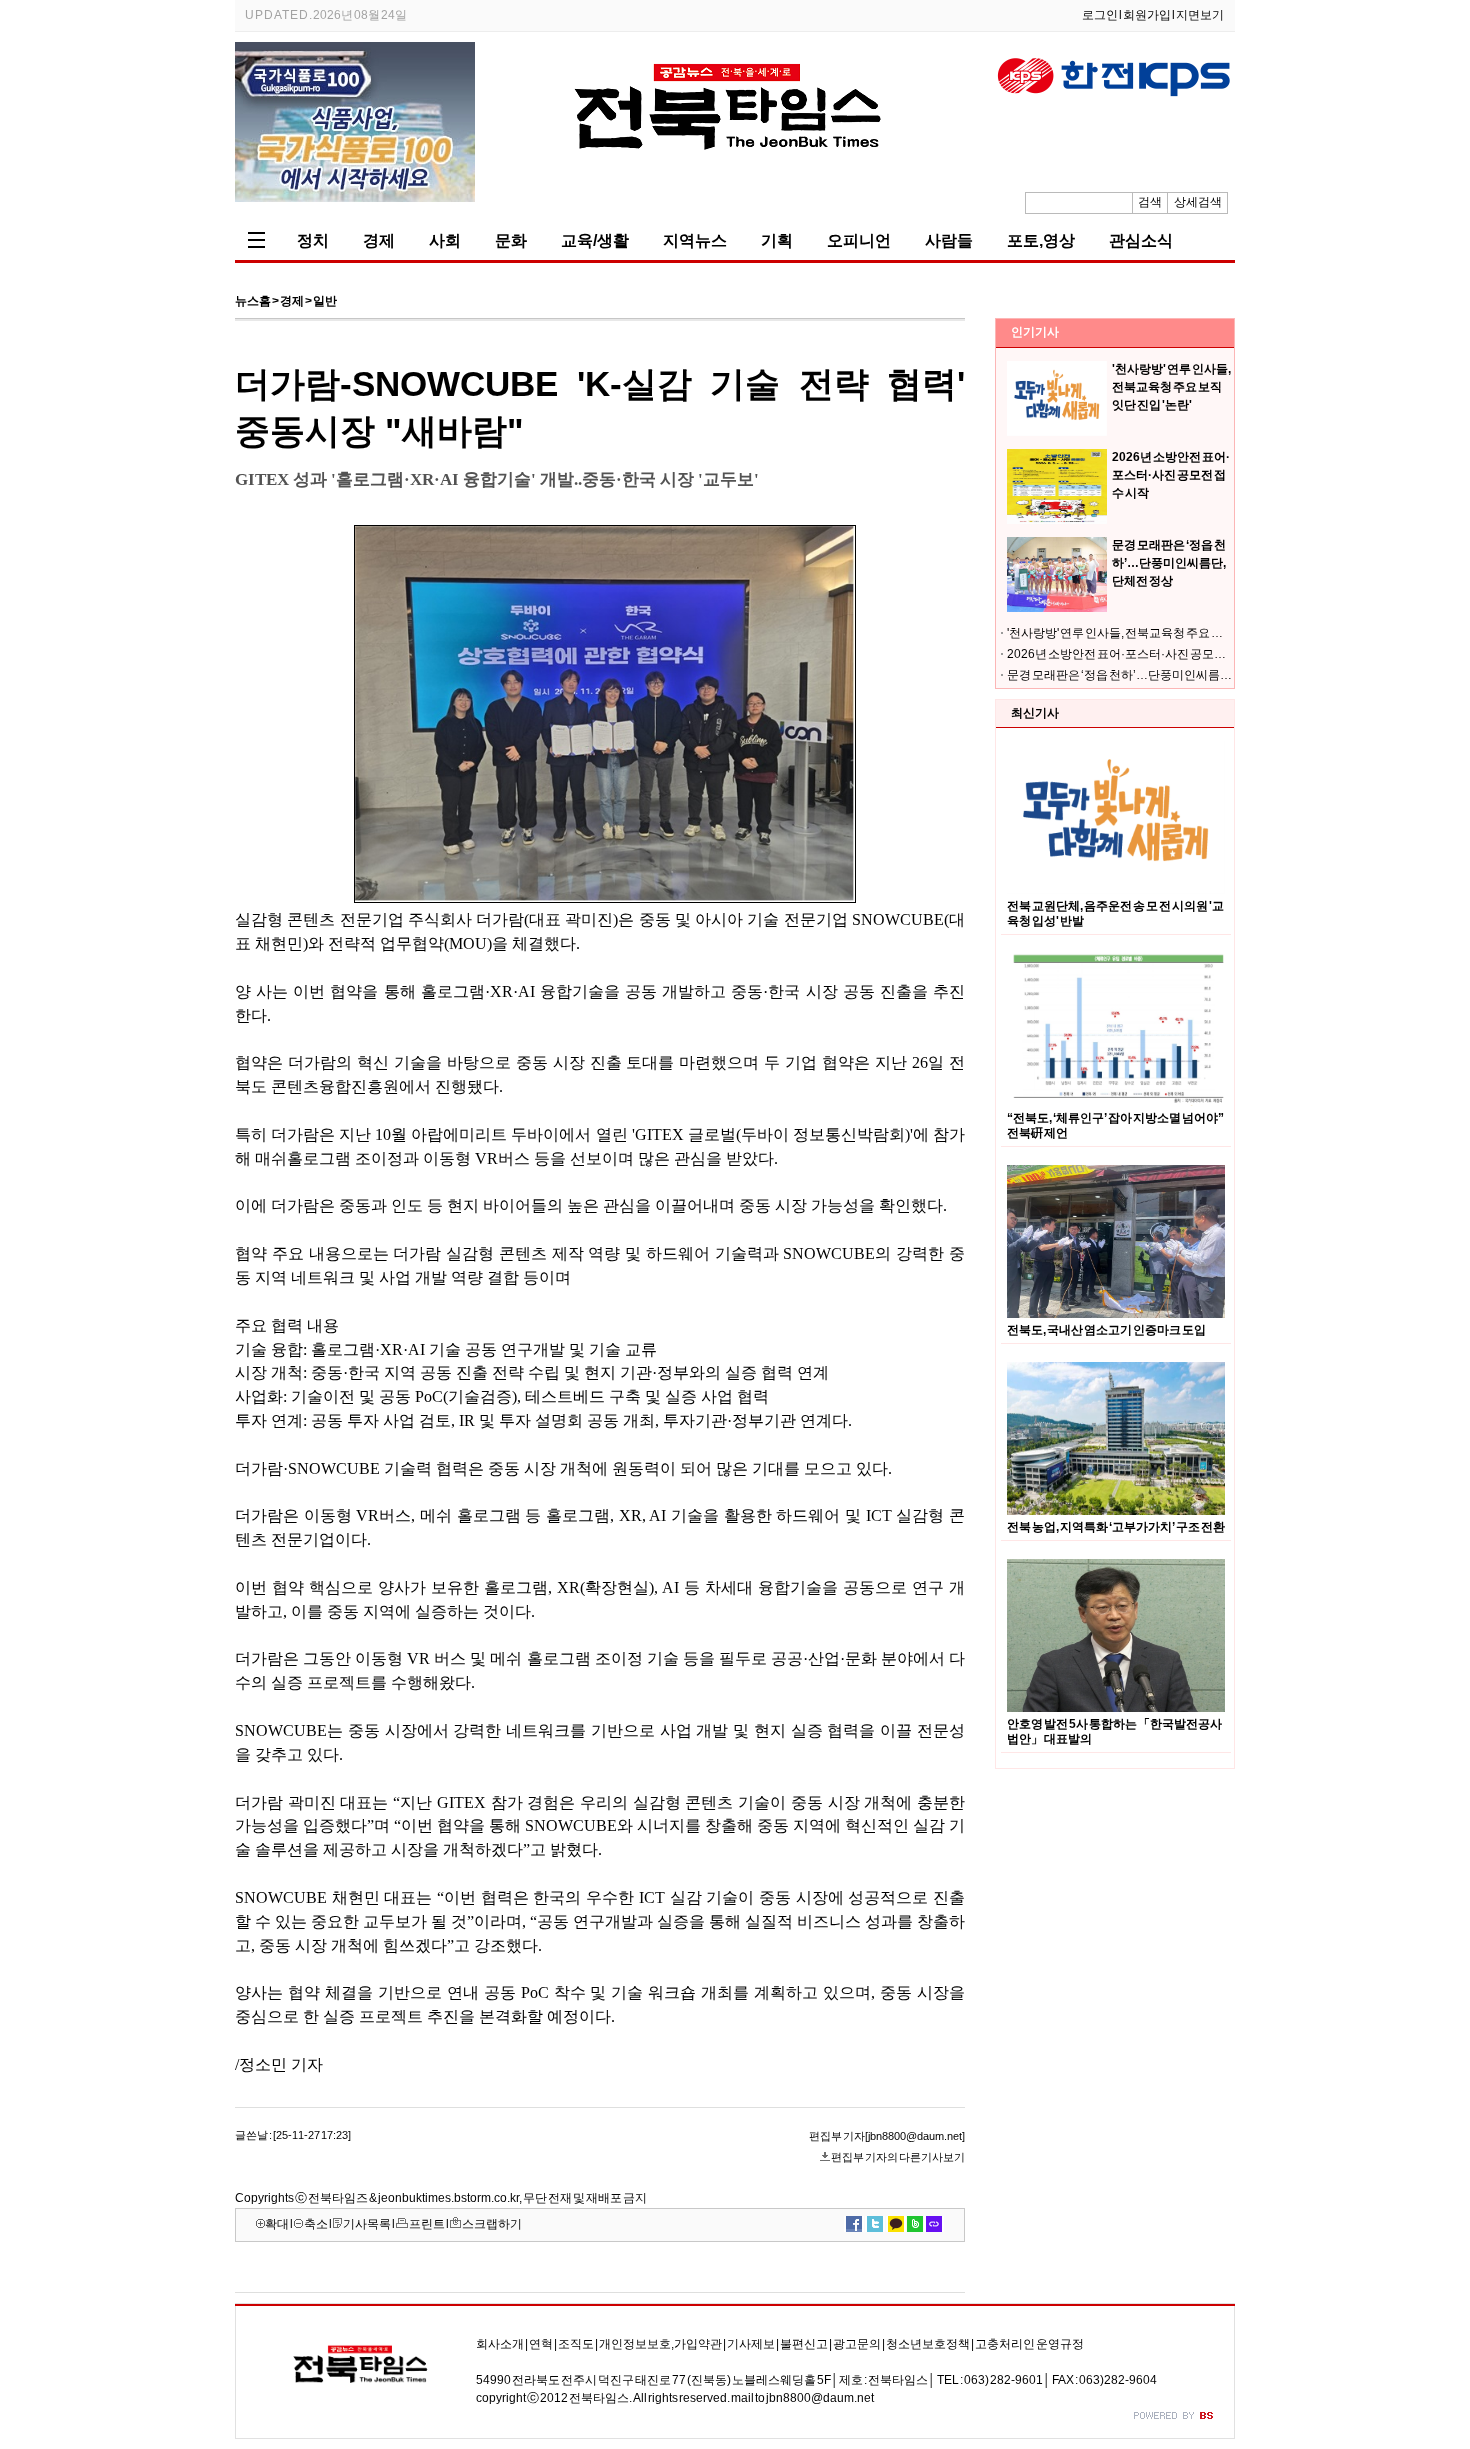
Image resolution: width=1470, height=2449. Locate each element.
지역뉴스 (695, 240)
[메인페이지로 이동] (735, 178)
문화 (511, 240)
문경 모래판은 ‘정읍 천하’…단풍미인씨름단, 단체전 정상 (1169, 563)
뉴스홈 (253, 301)
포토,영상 (1041, 240)
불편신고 (804, 2344)
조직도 (576, 2344)
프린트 (427, 2224)
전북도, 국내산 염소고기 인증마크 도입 (1106, 1330)
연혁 (541, 2344)
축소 (316, 2224)
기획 (777, 240)
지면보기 (1200, 15)
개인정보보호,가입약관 (660, 2344)
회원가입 (1147, 15)
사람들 (949, 240)
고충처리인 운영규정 (1029, 2344)
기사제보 (751, 2344)
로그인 (1100, 15)
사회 (445, 240)
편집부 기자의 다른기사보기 (898, 2157)
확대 (277, 2224)
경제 (379, 240)
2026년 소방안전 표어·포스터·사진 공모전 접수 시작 (1171, 475)
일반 (325, 301)
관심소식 (1141, 240)
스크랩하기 (492, 2224)
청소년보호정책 (928, 2344)
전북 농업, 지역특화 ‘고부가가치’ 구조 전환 (1116, 1527)
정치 (313, 240)
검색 (1150, 202)
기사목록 (367, 2224)
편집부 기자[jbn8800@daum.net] (887, 2136)
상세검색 (1198, 202)
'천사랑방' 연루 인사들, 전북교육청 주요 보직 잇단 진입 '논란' (1171, 387)
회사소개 (500, 2344)
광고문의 (857, 2344)
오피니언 (859, 240)
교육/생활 (595, 240)
